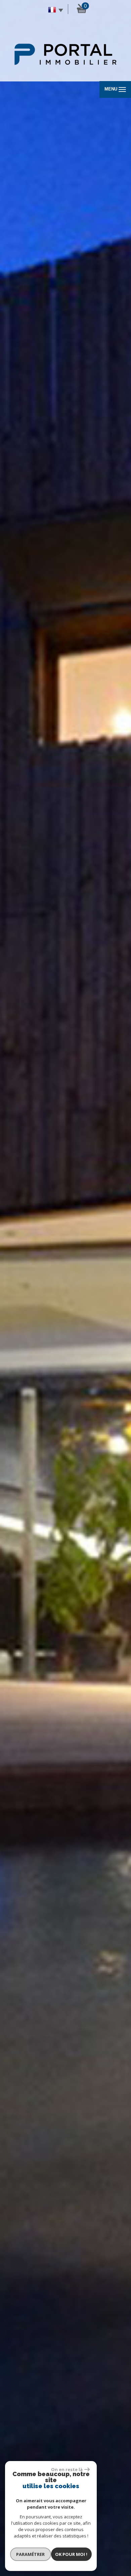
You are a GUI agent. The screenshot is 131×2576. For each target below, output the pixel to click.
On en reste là (67, 2469)
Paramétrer (30, 2554)
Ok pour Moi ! (71, 2554)
